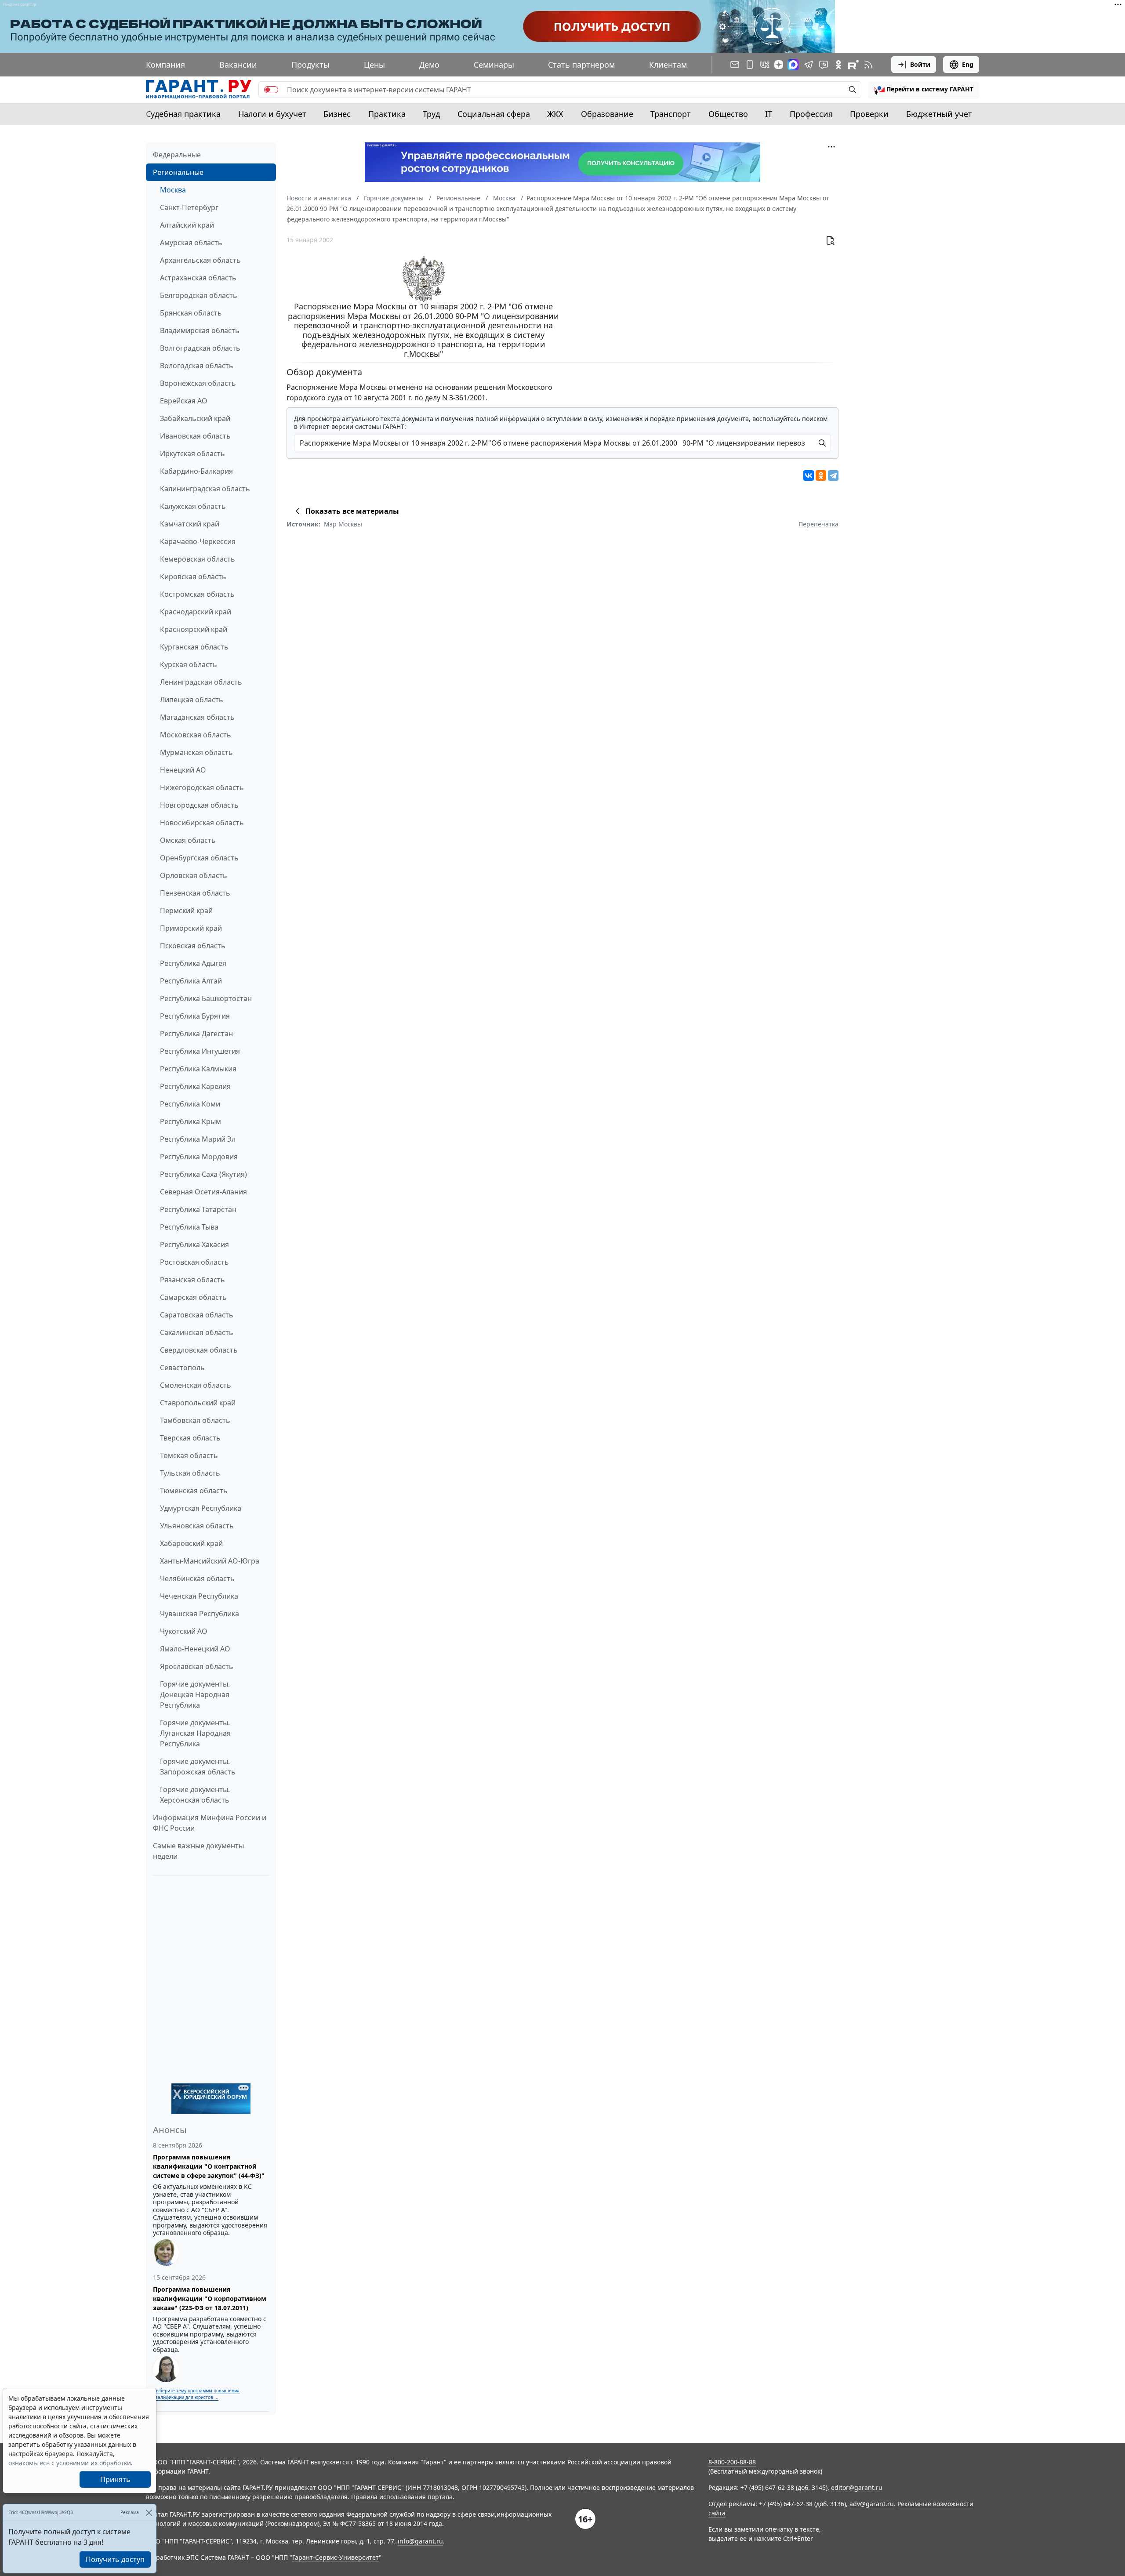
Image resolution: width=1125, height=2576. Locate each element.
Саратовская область (197, 1315)
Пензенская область (195, 893)
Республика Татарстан (198, 1209)
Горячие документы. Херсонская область (195, 1795)
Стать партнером (581, 65)
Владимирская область (200, 330)
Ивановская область (195, 436)
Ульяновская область (197, 1526)
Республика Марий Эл (198, 1139)
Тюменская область (194, 1491)
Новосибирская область (202, 823)
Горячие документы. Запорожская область (198, 1767)
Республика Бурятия (195, 1016)
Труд (431, 114)
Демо (429, 65)
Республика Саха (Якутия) (203, 1174)
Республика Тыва (189, 1227)
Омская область (188, 840)
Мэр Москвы (343, 524)
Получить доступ (115, 2559)
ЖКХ (555, 114)
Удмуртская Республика (201, 1508)
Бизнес (337, 114)
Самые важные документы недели (198, 1851)
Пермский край (186, 911)
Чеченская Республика (199, 1596)
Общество (728, 114)
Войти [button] (920, 64)
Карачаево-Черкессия (198, 541)
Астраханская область (198, 278)
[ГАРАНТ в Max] (793, 65)
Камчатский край (190, 524)
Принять (115, 2479)
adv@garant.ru (872, 2504)
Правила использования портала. (403, 2497)
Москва (173, 190)
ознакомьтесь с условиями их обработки (70, 2463)
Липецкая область (192, 700)
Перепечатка (818, 524)
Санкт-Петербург (189, 207)
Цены (374, 65)
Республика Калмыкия (198, 1069)
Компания (165, 65)
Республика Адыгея (193, 963)
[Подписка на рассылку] (735, 65)
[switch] (271, 90)
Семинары (494, 65)
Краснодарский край (196, 612)
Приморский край (191, 928)
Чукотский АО (184, 1631)
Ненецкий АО (183, 770)
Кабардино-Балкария (196, 471)
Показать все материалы (352, 511)
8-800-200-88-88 (732, 2462)
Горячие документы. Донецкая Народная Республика (195, 1694)
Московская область (196, 735)
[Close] (149, 2513)
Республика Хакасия (194, 1244)
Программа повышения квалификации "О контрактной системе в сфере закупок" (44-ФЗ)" (209, 2166)
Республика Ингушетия (200, 1051)
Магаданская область (197, 717)
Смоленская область (196, 1385)
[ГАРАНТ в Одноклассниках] (838, 65)
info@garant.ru (420, 2541)
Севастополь (182, 1368)
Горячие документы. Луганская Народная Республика (195, 1733)
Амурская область (191, 243)
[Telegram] (833, 475)
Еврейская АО (184, 401)
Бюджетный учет (939, 114)
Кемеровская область (198, 559)
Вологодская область (197, 366)
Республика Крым (191, 1121)
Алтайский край (187, 225)
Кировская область (193, 577)
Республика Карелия (195, 1086)
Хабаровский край (191, 1543)
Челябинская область (197, 1578)
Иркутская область (192, 454)
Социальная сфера (494, 114)
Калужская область (193, 506)
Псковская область (193, 946)
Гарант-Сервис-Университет (336, 2557)
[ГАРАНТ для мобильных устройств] (750, 65)
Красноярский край (194, 629)
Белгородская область (199, 295)
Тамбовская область (195, 1420)
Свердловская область (199, 1350)
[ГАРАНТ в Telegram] (809, 65)
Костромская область (197, 594)
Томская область (189, 1455)
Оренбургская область (199, 858)
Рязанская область (192, 1280)
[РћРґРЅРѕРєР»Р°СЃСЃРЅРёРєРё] (821, 475)
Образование (607, 114)
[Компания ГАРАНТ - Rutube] (853, 65)
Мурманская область (196, 752)
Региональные (178, 172)
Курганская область (194, 647)
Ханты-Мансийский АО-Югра (210, 1561)
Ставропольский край (198, 1403)
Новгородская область (199, 805)
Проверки (869, 114)
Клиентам (668, 65)
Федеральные (177, 155)
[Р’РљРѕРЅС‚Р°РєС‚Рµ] (809, 475)
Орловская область (194, 875)
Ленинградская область (201, 682)
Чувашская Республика (200, 1614)
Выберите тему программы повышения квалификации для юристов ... (196, 2394)
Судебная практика (183, 114)
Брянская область (191, 313)
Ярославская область (197, 1666)
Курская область (189, 664)
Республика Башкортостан (206, 998)
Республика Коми (190, 1104)
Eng (968, 64)
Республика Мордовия (199, 1157)
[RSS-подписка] (868, 65)
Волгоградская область (200, 348)
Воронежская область (198, 383)
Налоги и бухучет (272, 114)
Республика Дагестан (196, 1034)
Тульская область (190, 1473)
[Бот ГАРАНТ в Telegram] (824, 65)
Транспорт (671, 114)
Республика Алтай (191, 981)
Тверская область (190, 1438)
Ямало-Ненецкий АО (195, 1649)
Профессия (811, 114)
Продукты (310, 65)
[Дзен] (779, 65)
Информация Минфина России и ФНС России (210, 1823)
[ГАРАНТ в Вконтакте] (765, 65)
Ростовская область (194, 1262)
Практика (387, 114)
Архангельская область (200, 260)
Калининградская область (205, 489)
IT (769, 114)
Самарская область (193, 1297)
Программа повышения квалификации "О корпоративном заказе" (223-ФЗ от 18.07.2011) (210, 2298)
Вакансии (238, 65)
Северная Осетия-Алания (203, 1192)
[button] (924, 90)
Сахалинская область (197, 1332)
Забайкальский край (195, 418)
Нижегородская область (202, 787)
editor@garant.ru (857, 2487)
